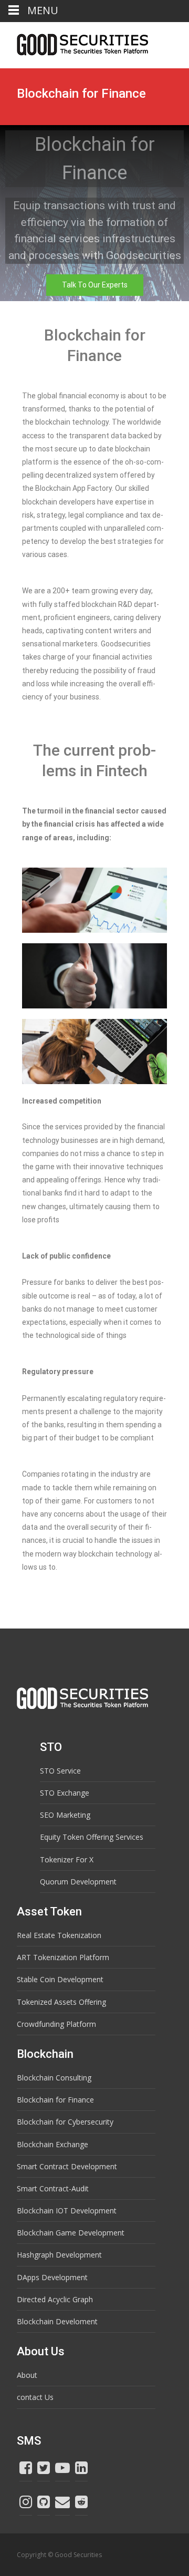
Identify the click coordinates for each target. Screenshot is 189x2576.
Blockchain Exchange (52, 2144)
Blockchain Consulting (54, 2078)
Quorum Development (78, 1882)
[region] (94, 213)
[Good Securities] (74, 43)
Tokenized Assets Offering (61, 2002)
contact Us (35, 2397)
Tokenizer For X (67, 1859)
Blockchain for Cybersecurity (65, 2122)
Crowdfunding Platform (56, 2024)
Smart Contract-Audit (53, 2188)
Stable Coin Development (60, 1979)
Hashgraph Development (59, 2255)
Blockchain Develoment (57, 2321)
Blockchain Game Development (71, 2233)
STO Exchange (65, 1793)
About (27, 2375)
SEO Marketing (65, 1815)
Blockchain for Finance (55, 2100)
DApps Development (52, 2277)
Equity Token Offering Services (92, 1837)
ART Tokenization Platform (63, 1957)
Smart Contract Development (67, 2166)
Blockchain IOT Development (67, 2211)
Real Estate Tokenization (59, 1935)
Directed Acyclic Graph (55, 2299)
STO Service (60, 1771)
